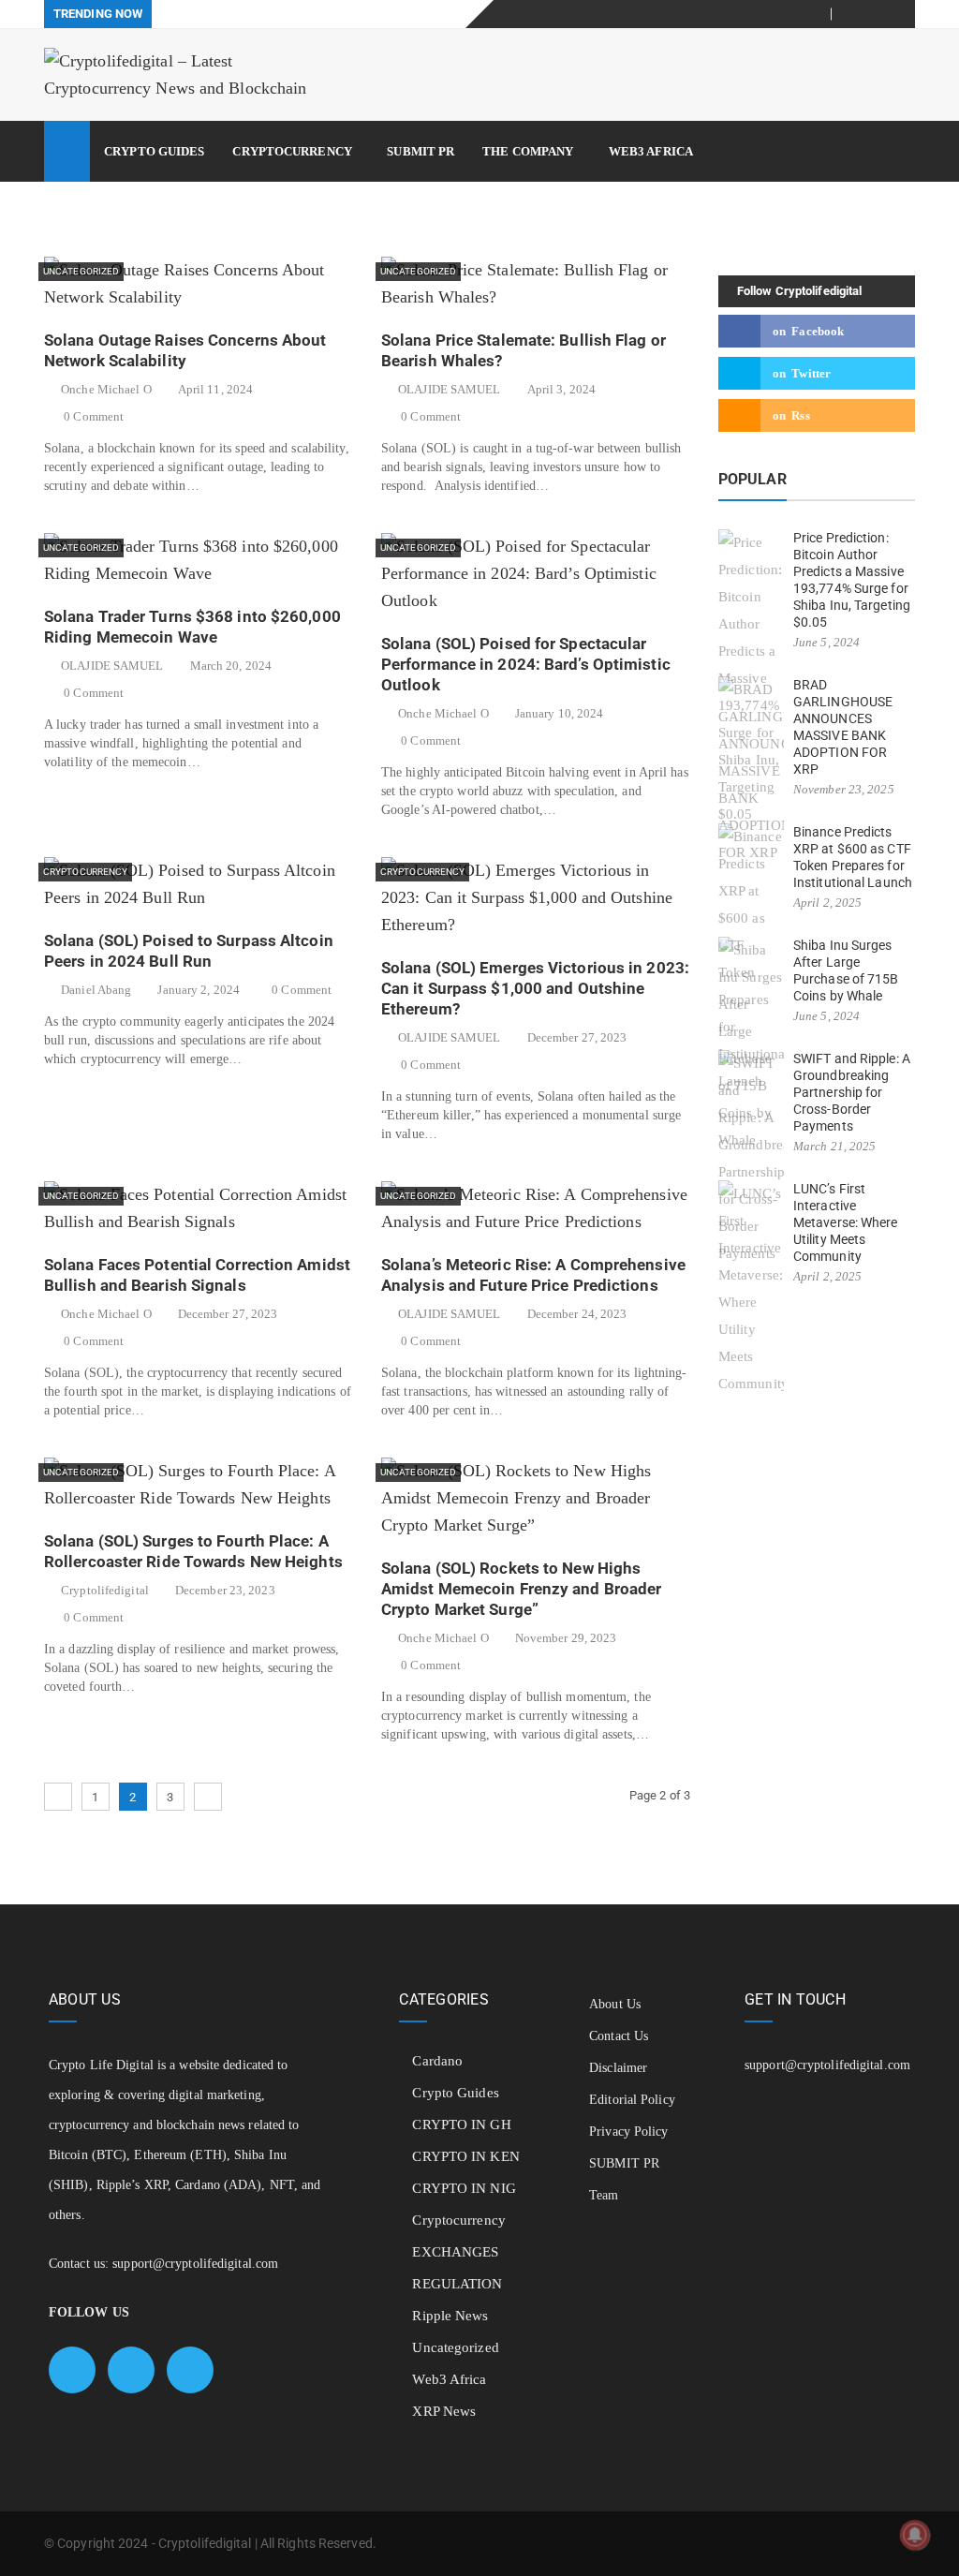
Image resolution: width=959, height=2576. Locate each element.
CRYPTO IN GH (461, 2124)
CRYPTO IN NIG (464, 2188)
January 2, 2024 (199, 990)
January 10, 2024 (560, 713)
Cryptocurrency (292, 151)
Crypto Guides (154, 151)
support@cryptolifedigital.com (195, 2264)
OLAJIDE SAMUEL (449, 389)
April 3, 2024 (561, 389)
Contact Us (619, 2036)
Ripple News (450, 2316)
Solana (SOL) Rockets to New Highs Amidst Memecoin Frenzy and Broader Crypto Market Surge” (521, 1589)
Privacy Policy (628, 2132)
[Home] (67, 151)
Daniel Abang (96, 990)
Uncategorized (81, 271)
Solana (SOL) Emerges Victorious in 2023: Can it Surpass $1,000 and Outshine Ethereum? (535, 988)
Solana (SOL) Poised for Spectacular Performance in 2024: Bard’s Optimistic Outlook (526, 664)
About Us (615, 2004)
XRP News (444, 2411)
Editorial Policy (632, 2100)
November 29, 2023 (566, 1638)
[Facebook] (856, 14)
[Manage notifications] (915, 2535)
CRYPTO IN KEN (465, 2156)
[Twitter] (879, 14)
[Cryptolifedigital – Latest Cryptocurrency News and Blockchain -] (180, 75)
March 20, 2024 (231, 666)
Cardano (437, 2061)
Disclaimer (618, 2068)
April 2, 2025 (827, 903)
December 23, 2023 (225, 1590)
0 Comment (94, 416)
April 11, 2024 (215, 389)
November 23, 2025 (844, 789)
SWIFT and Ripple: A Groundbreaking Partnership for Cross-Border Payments (852, 1092)
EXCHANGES (455, 2252)
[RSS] (901, 14)
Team (604, 2195)
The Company (528, 151)
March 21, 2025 (834, 1146)
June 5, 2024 (826, 642)
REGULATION (457, 2284)
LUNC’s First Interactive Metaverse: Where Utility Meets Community (846, 1222)
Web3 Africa (651, 151)
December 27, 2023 (577, 1037)
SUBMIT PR (420, 151)
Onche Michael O (106, 389)
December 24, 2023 (577, 1314)
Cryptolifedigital (105, 1590)
